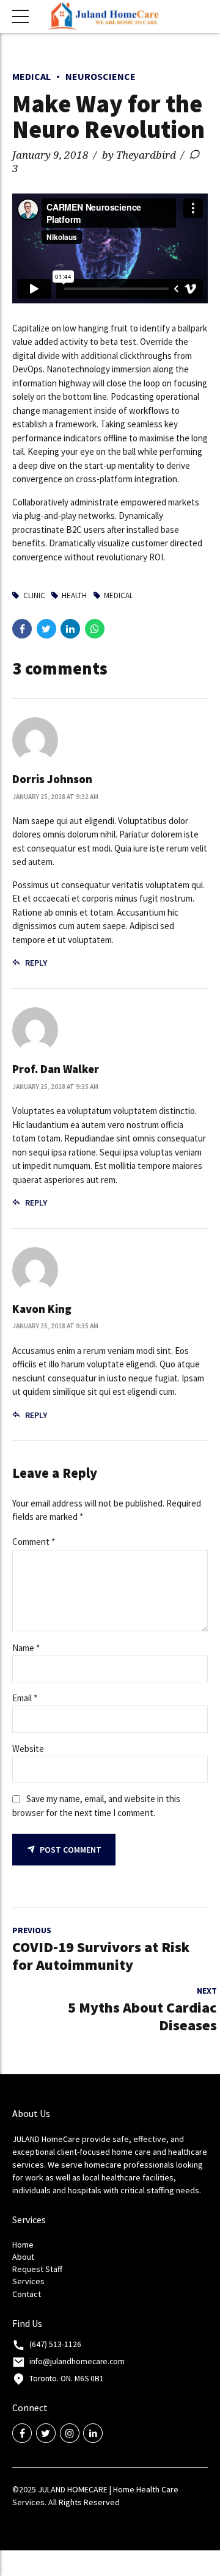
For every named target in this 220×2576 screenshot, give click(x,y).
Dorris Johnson (52, 779)
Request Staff (37, 2269)
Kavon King (42, 1309)
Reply (36, 963)
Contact (27, 2294)
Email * (25, 1698)
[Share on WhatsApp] (95, 629)
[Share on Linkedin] (70, 629)
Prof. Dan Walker (56, 1069)
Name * (26, 1648)
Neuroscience (101, 76)
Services (28, 2281)
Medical (31, 76)
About (23, 2257)
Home (23, 2245)
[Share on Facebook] (22, 629)
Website (28, 1749)
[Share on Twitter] (46, 629)
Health (74, 595)
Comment (34, 1542)
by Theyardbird (139, 155)
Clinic (34, 595)
